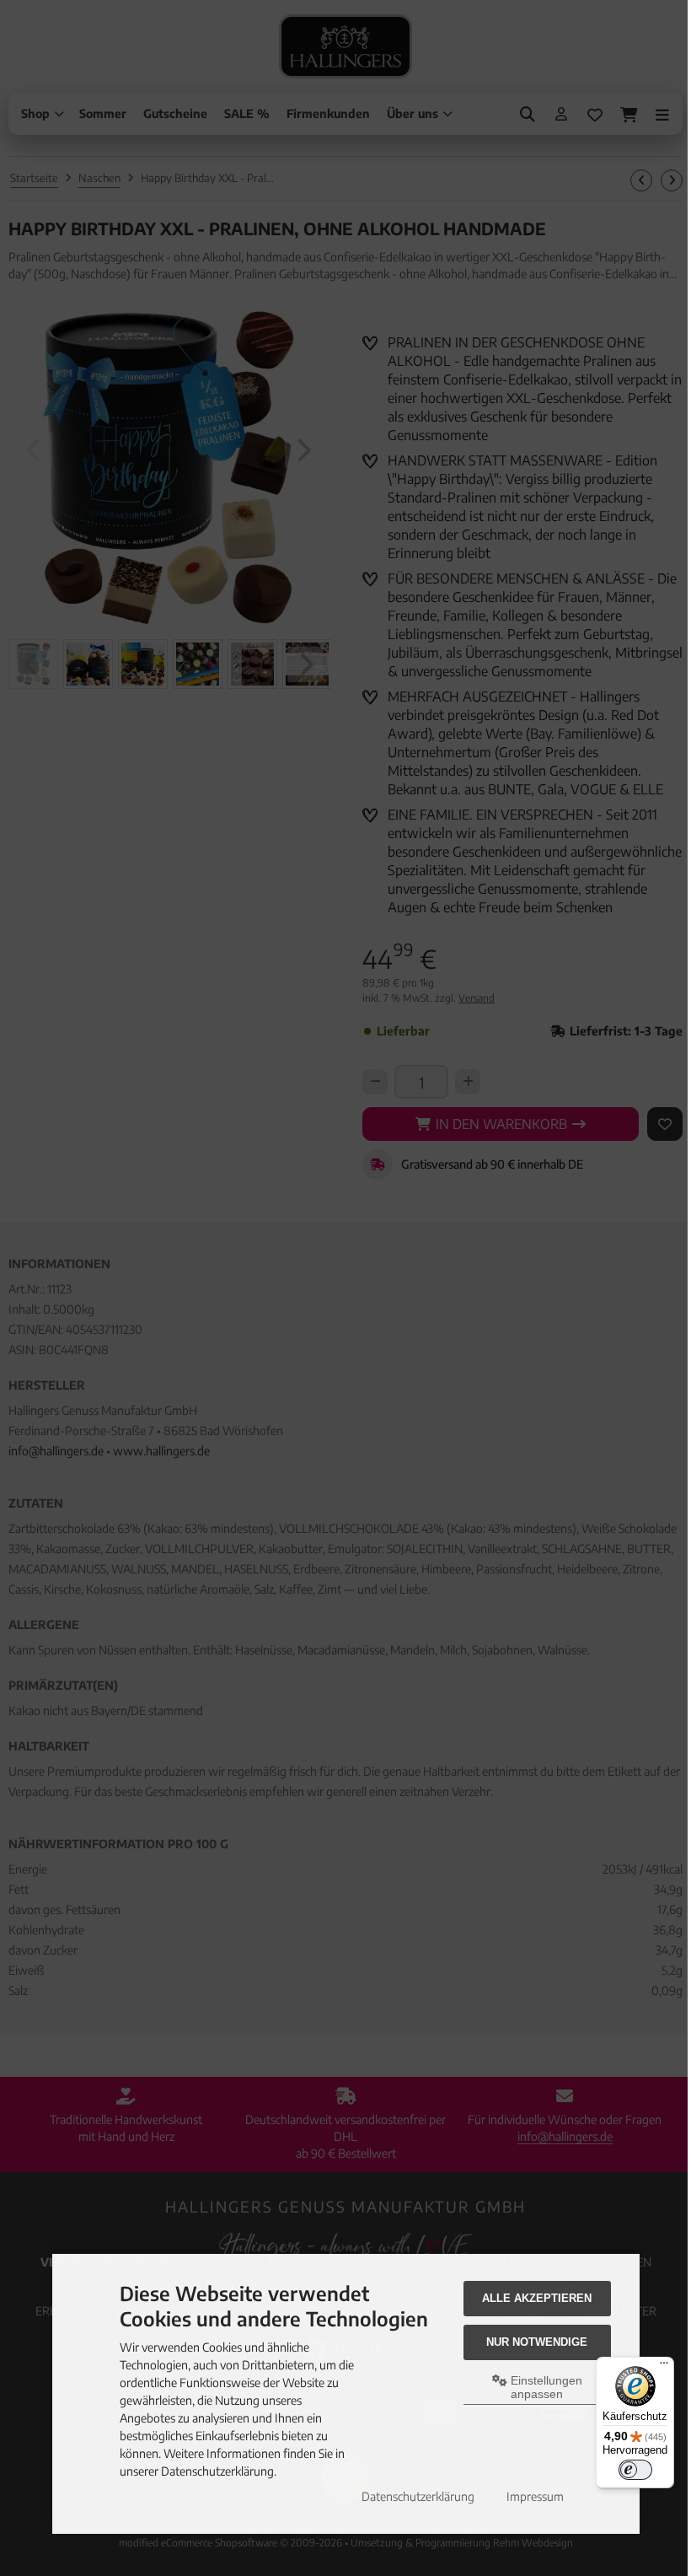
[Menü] (664, 2367)
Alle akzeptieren (537, 2298)
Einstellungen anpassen (545, 2387)
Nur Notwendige (537, 2342)
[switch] (635, 2470)
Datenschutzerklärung (418, 2496)
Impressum (535, 2496)
